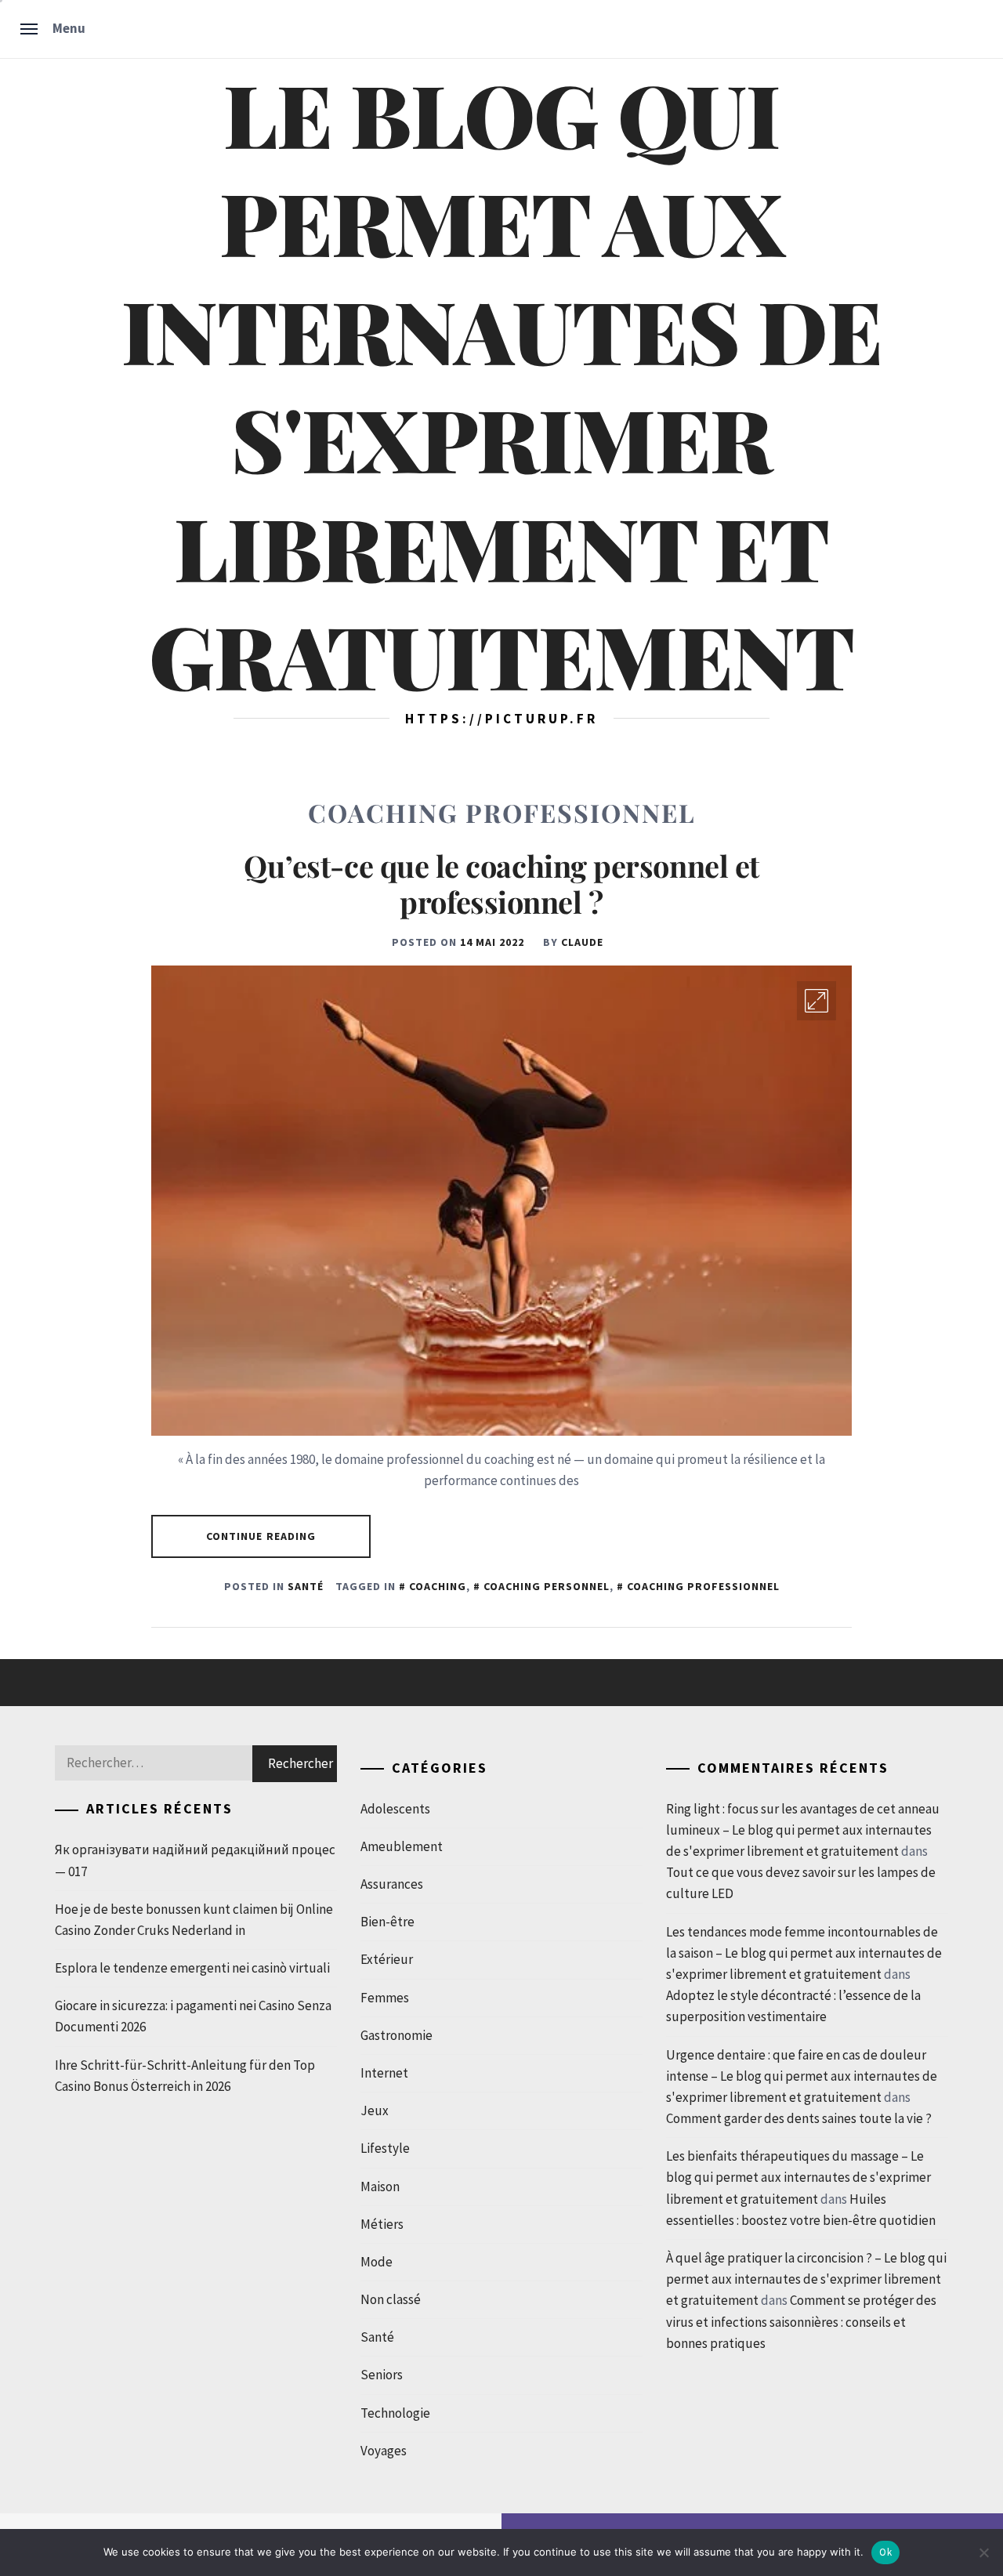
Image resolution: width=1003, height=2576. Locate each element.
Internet (384, 2073)
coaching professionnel (703, 1586)
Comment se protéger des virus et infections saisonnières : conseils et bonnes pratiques (801, 2321)
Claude (582, 942)
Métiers (382, 2224)
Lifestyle (385, 2148)
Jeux (375, 2110)
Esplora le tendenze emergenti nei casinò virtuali (192, 1968)
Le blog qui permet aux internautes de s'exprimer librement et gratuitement (501, 384)
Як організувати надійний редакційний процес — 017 (195, 1860)
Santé (306, 1586)
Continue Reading (261, 1536)
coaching (438, 1586)
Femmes (385, 1998)
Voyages (384, 2451)
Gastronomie (396, 2035)
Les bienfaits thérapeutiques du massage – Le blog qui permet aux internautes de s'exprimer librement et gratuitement (798, 2177)
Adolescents (395, 1809)
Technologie (395, 2413)
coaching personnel (547, 1586)
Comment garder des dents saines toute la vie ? (799, 2118)
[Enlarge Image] (817, 1001)
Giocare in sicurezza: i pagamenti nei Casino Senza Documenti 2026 (193, 2016)
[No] (983, 2552)
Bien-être (387, 1922)
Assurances (392, 1884)
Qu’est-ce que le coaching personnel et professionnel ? (501, 884)
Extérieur (387, 1959)
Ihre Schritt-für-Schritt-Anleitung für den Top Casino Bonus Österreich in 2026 (185, 2076)
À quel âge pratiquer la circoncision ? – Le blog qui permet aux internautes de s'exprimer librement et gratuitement (806, 2279)
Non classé (391, 2299)
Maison (380, 2187)
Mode (377, 2262)
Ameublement (402, 1846)
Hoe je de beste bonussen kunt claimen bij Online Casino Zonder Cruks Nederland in (194, 1920)
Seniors (382, 2375)
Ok (885, 2552)
